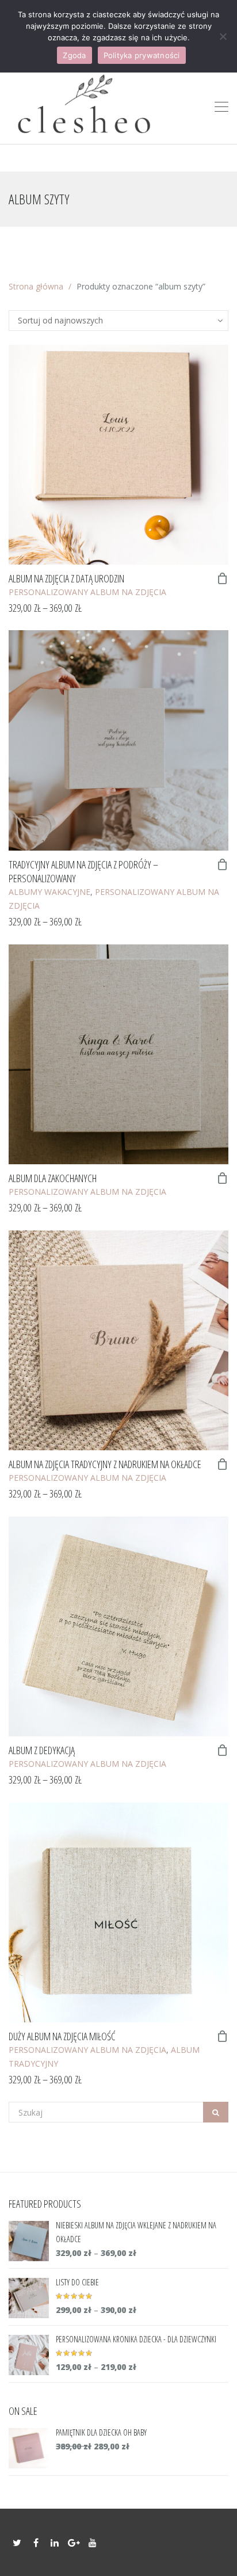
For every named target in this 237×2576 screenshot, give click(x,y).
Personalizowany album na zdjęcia (87, 592)
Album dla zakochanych (53, 1178)
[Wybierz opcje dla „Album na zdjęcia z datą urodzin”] (223, 578)
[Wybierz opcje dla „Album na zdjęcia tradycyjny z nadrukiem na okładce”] (223, 1464)
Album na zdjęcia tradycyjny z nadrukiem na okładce (105, 1464)
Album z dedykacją (42, 1750)
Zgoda (74, 55)
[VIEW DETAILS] (118, 455)
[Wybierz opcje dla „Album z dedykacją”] (223, 1750)
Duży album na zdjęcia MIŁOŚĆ (62, 2036)
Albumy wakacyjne (49, 892)
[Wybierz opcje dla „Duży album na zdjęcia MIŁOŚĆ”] (223, 2036)
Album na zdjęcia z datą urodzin (66, 578)
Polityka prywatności (142, 55)
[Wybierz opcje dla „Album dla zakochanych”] (223, 1178)
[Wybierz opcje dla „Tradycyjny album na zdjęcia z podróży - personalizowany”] (223, 864)
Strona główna (36, 286)
